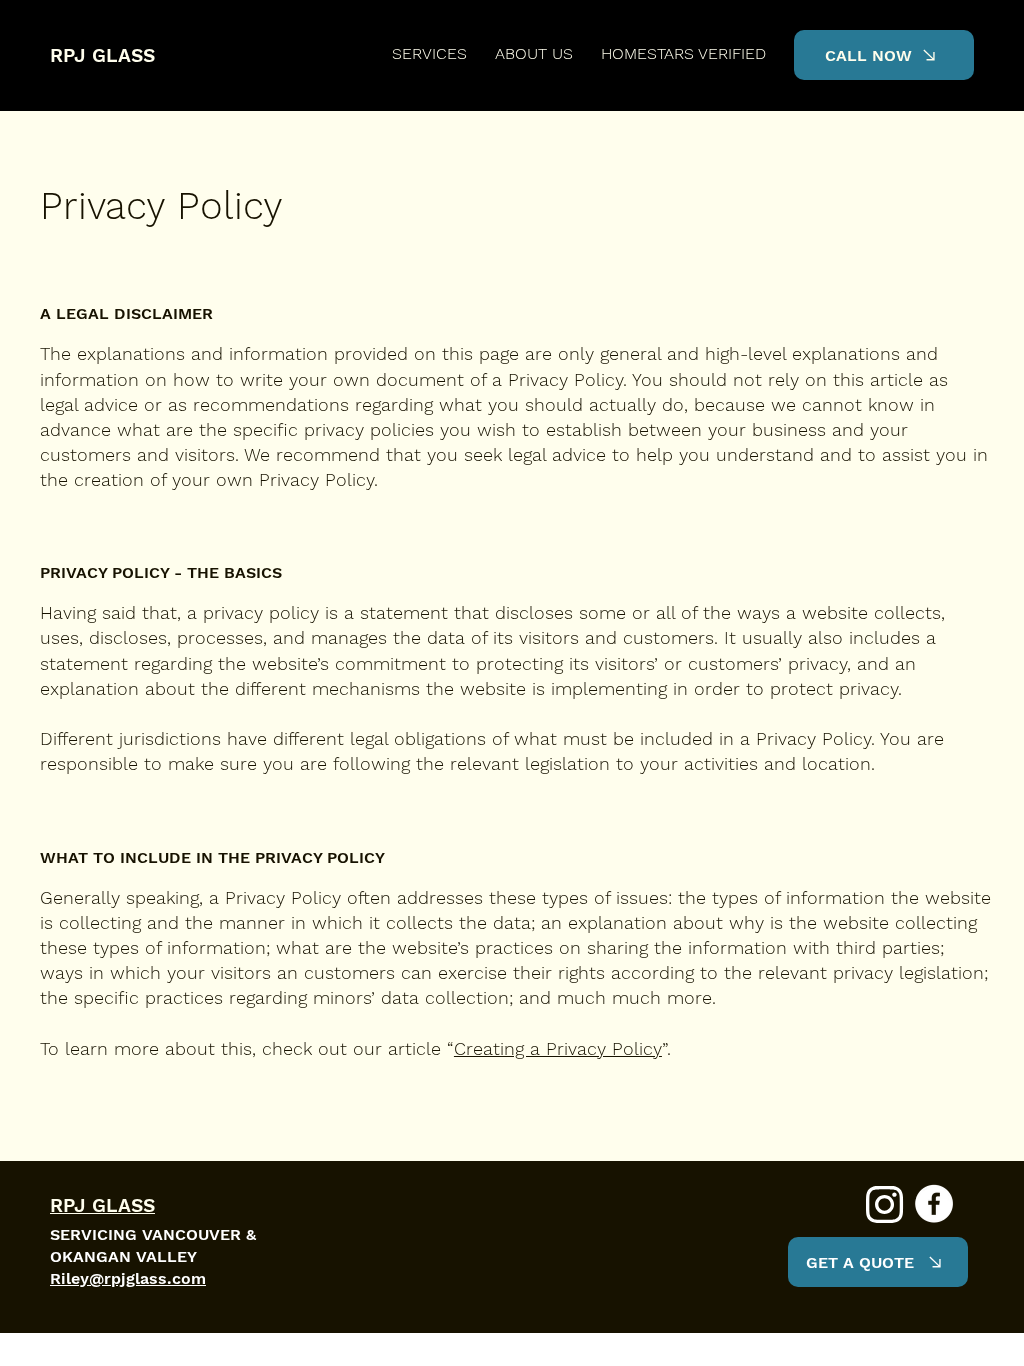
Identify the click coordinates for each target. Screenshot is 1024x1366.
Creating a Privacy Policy (558, 1048)
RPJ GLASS (102, 55)
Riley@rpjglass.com (128, 1278)
